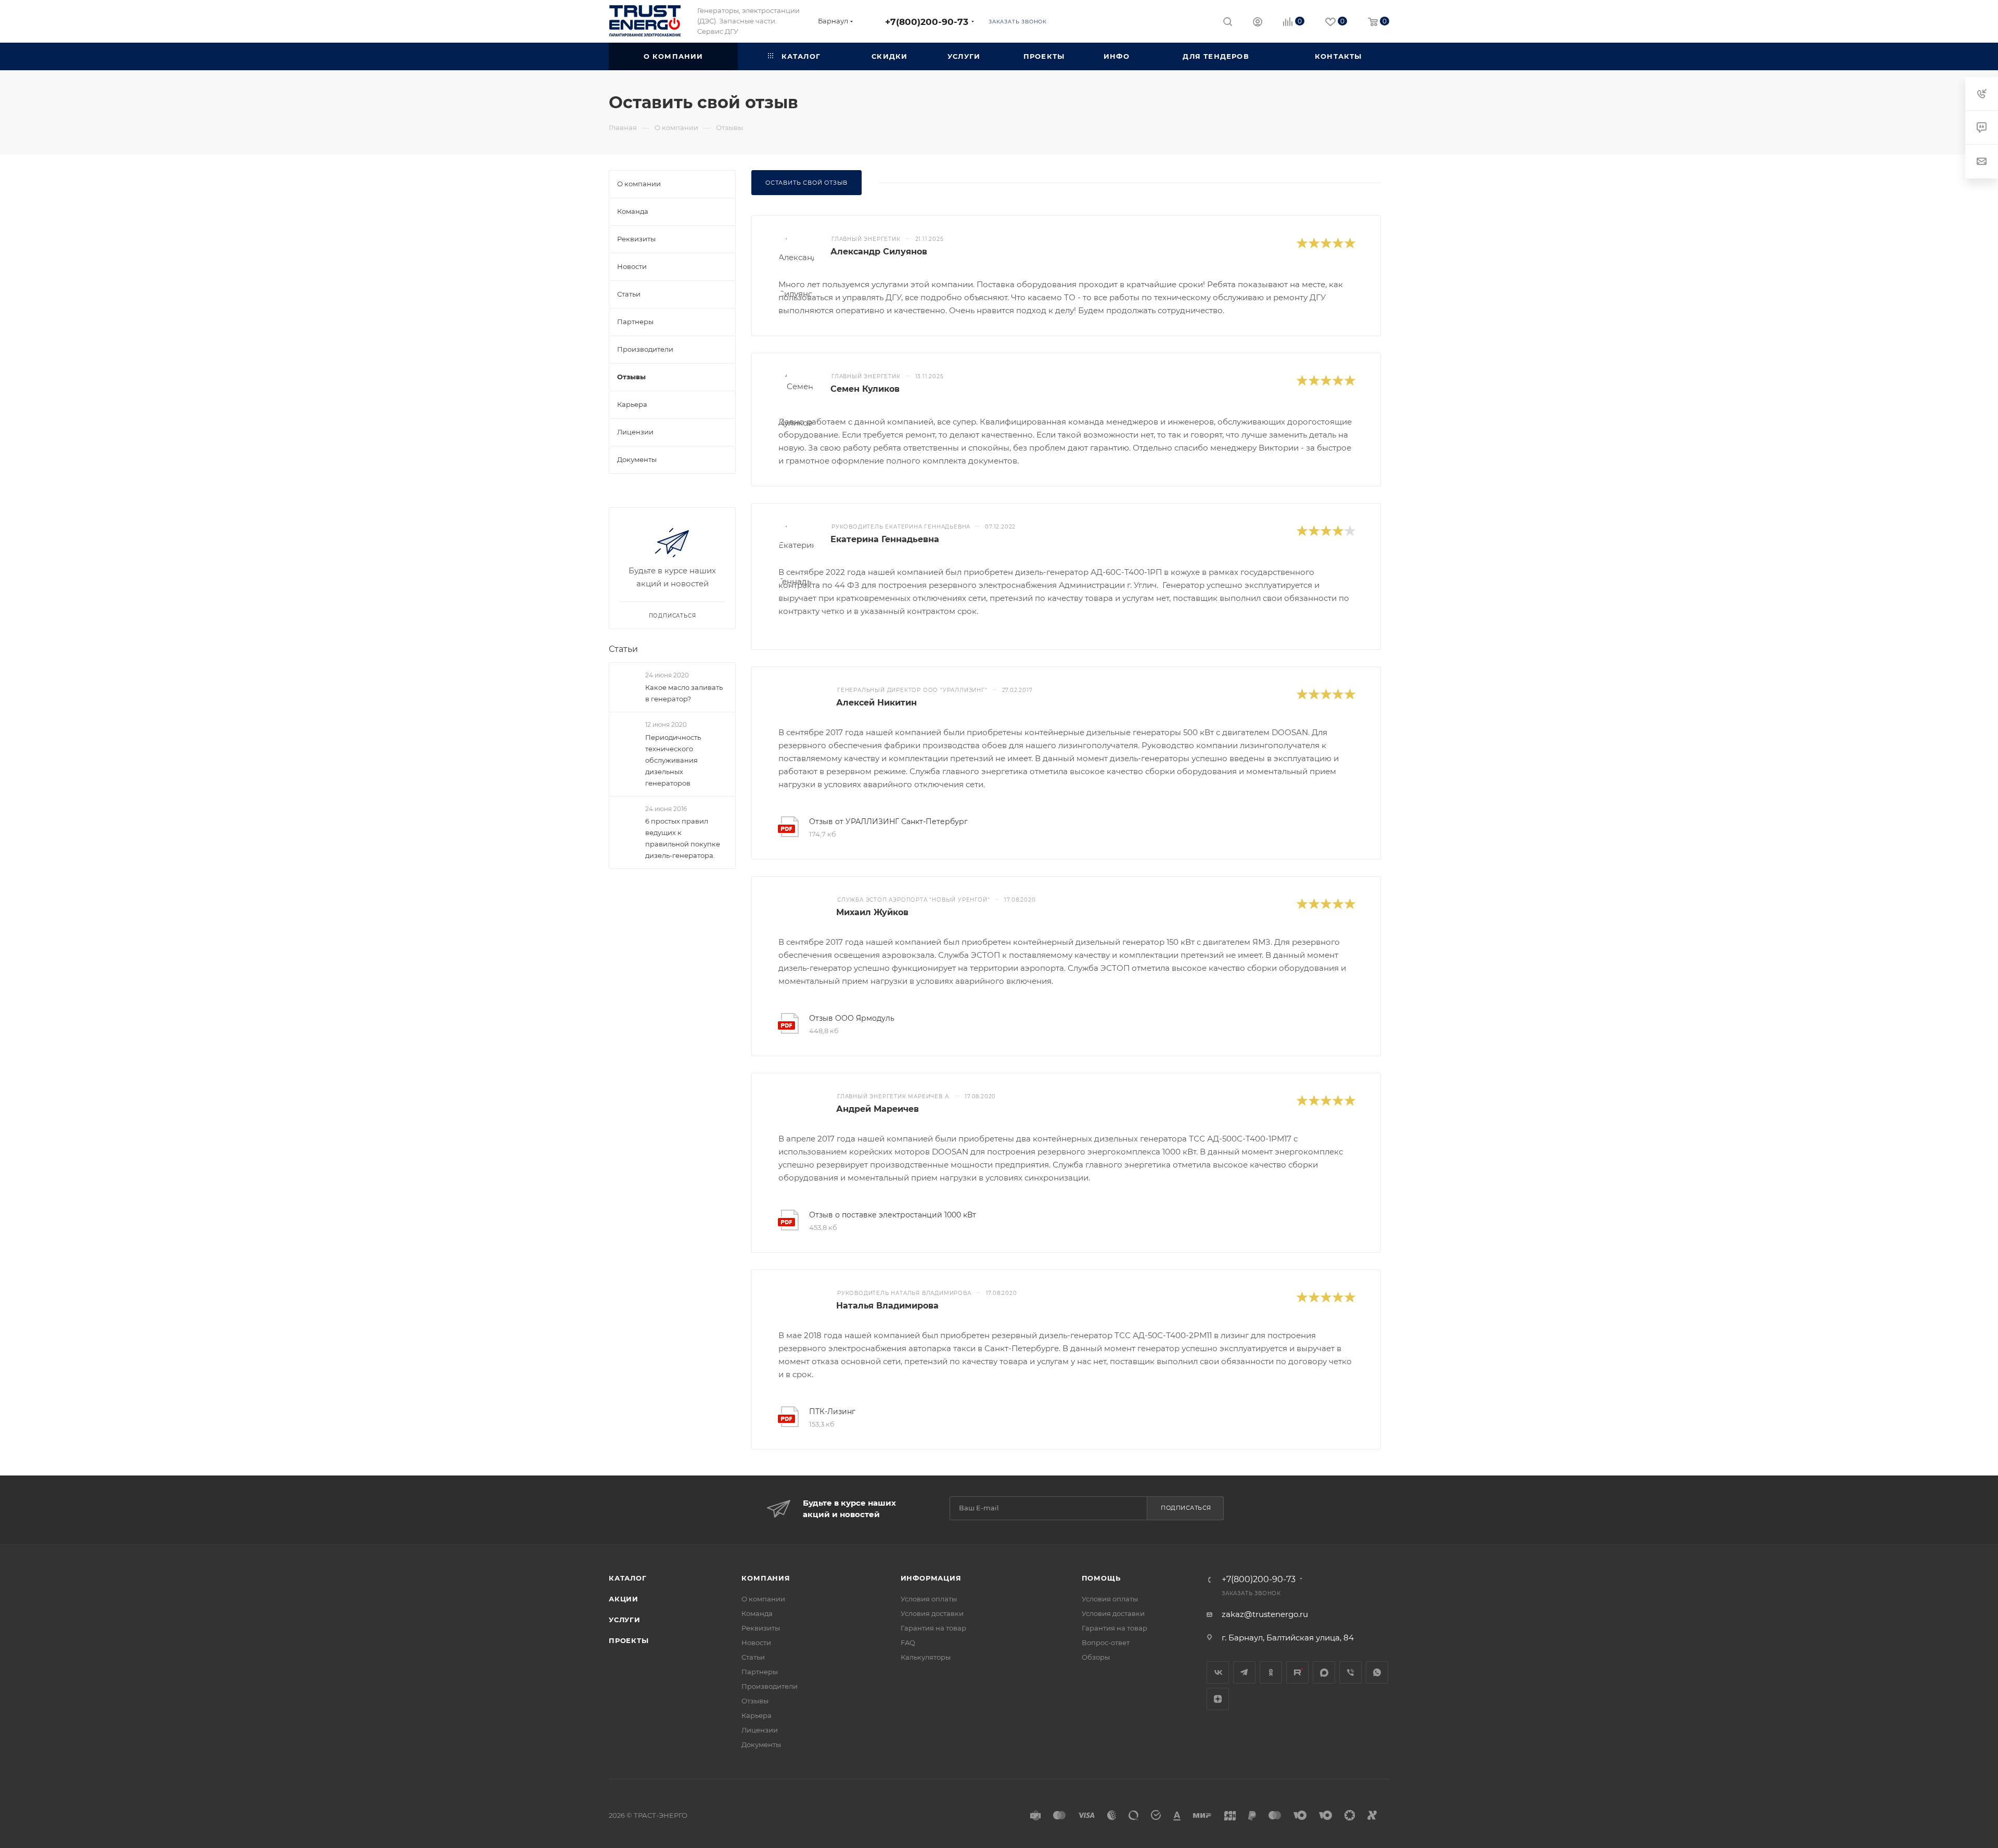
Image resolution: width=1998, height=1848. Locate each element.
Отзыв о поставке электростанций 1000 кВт (893, 1215)
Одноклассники (1271, 1672)
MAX (1324, 1672)
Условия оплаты (929, 1599)
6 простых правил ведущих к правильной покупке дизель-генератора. (683, 838)
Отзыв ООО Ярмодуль (852, 1018)
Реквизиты (761, 1628)
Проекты (629, 1640)
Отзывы (755, 1701)
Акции (624, 1599)
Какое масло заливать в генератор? (684, 693)
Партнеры (760, 1672)
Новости (756, 1642)
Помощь (1101, 1578)
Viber (1350, 1672)
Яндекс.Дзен (1218, 1699)
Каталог (628, 1578)
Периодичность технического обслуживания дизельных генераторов (673, 760)
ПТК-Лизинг (832, 1411)
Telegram (1244, 1672)
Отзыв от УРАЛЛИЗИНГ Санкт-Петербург (888, 822)
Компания (766, 1578)
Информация (931, 1578)
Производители (770, 1686)
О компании (763, 1599)
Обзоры (1096, 1657)
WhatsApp (1377, 1672)
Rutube (1297, 1672)
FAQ (908, 1642)
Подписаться (1186, 1508)
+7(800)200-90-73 (927, 22)
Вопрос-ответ (1106, 1642)
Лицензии (760, 1730)
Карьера (757, 1715)
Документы (761, 1744)
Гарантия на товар (933, 1628)
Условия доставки (932, 1613)
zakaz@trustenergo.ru (1265, 1614)
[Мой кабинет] (1258, 23)
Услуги (625, 1620)
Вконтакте (1218, 1672)
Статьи (623, 649)
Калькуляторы (926, 1657)
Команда (757, 1613)
